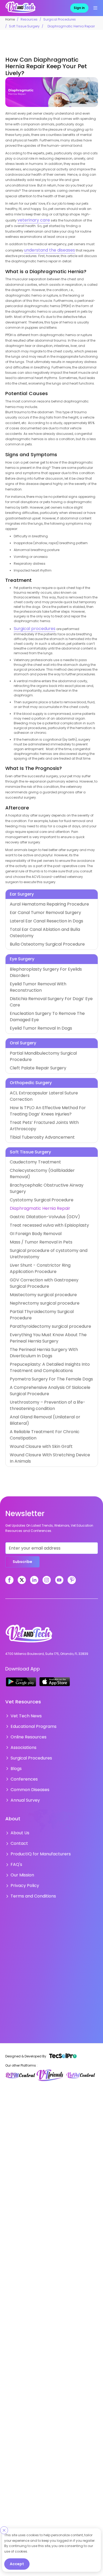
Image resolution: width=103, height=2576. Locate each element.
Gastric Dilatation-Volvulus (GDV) (37, 1122)
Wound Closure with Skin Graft (34, 1283)
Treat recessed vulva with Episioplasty (40, 1129)
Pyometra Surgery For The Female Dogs (41, 1237)
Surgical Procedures (60, 19)
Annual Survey (22, 1614)
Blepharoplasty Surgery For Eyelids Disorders (45, 952)
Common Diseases (26, 1606)
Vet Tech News (22, 1543)
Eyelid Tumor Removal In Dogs (34, 981)
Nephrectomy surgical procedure (36, 1180)
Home (10, 19)
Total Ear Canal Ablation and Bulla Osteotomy (47, 921)
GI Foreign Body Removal (30, 1136)
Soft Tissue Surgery (24, 26)
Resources (29, 19)
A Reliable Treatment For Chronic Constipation (47, 1275)
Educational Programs (29, 1552)
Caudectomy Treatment (29, 1086)
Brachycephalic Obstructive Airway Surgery (45, 1100)
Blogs (15, 1588)
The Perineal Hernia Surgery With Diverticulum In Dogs (48, 1215)
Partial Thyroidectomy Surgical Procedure (43, 1187)
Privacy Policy (21, 1690)
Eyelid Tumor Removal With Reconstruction (44, 959)
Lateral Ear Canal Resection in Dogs (38, 914)
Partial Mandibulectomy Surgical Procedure (45, 1005)
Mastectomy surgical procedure (36, 1172)
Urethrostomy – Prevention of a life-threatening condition (47, 1259)
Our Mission (20, 1681)
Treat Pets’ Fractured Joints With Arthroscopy (45, 1055)
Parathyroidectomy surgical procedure (41, 1194)
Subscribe (22, 1389)
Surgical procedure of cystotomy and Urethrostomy (51, 1151)
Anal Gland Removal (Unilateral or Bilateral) (45, 1268)
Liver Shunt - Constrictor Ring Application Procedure (51, 1158)
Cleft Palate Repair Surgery (31, 1012)
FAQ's (15, 1672)
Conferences (21, 1597)
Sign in (79, 8)
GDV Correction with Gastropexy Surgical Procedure (51, 1165)
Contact (17, 1655)
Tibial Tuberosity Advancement (35, 1062)
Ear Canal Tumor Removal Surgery (38, 906)
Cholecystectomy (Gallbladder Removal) (43, 1093)
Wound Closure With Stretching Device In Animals (50, 1290)
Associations (21, 1570)
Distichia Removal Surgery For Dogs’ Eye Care (46, 967)
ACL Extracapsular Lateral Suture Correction (45, 1036)
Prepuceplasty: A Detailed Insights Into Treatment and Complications (49, 1228)
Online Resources (24, 1561)
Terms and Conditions (29, 1699)
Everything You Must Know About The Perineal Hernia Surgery (51, 1204)
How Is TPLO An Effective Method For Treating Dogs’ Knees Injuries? (50, 1045)
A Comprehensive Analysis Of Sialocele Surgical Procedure (48, 1247)
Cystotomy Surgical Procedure (34, 1107)
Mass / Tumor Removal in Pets (34, 1144)
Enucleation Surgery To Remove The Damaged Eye (50, 974)
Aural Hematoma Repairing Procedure (40, 899)
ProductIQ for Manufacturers (33, 1663)
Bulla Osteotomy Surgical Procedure (39, 928)
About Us (18, 1646)
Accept (17, 2564)
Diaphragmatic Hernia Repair (33, 1115)
